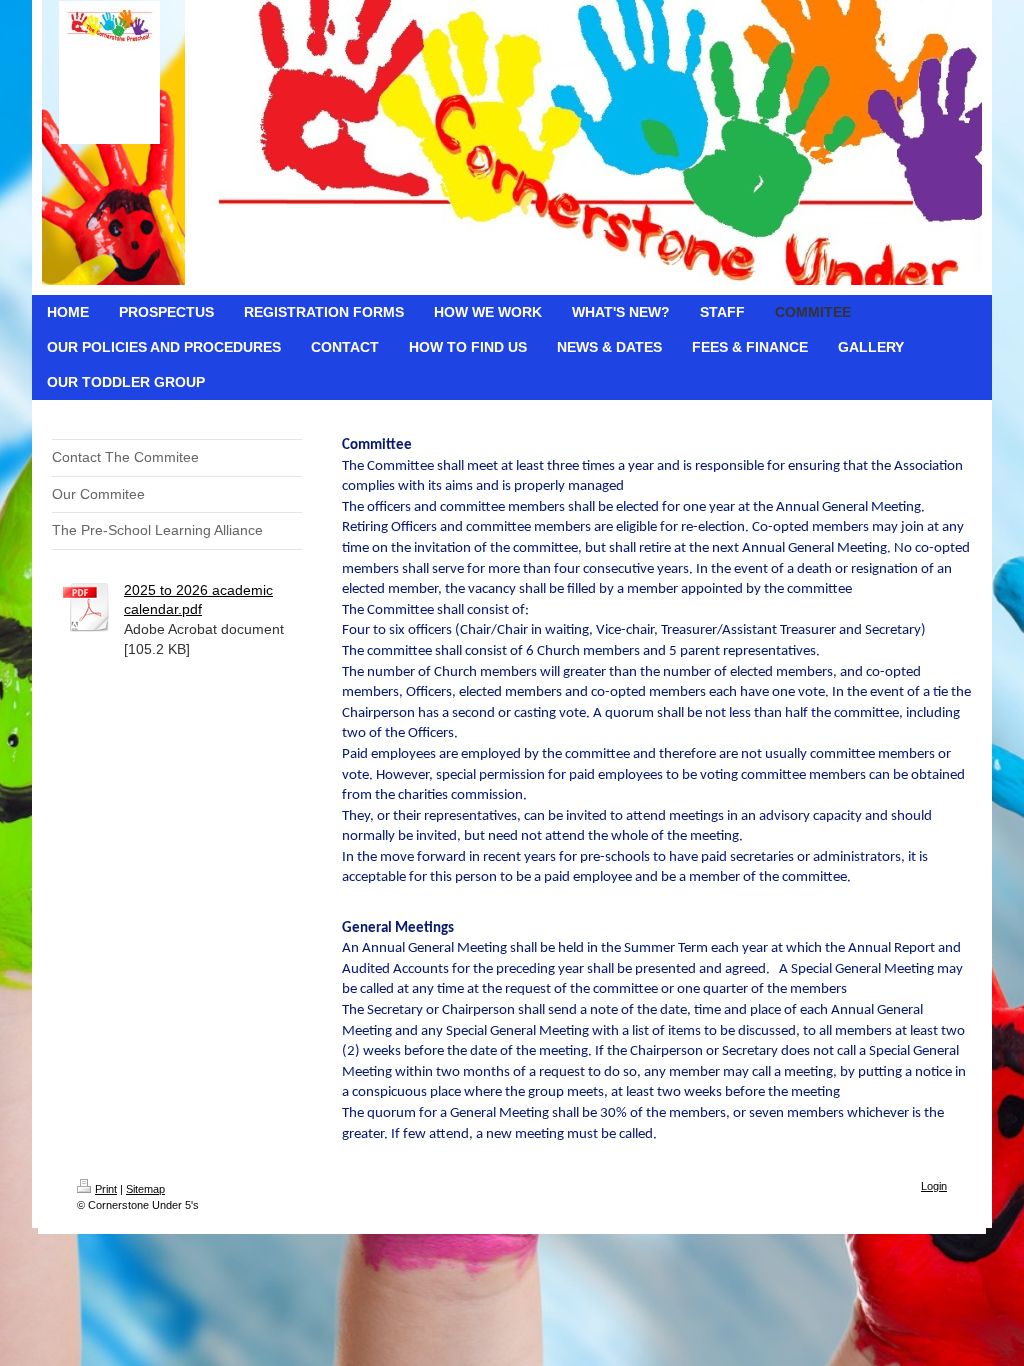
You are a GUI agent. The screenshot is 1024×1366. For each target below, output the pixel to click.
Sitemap (145, 1189)
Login (934, 1186)
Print (106, 1189)
